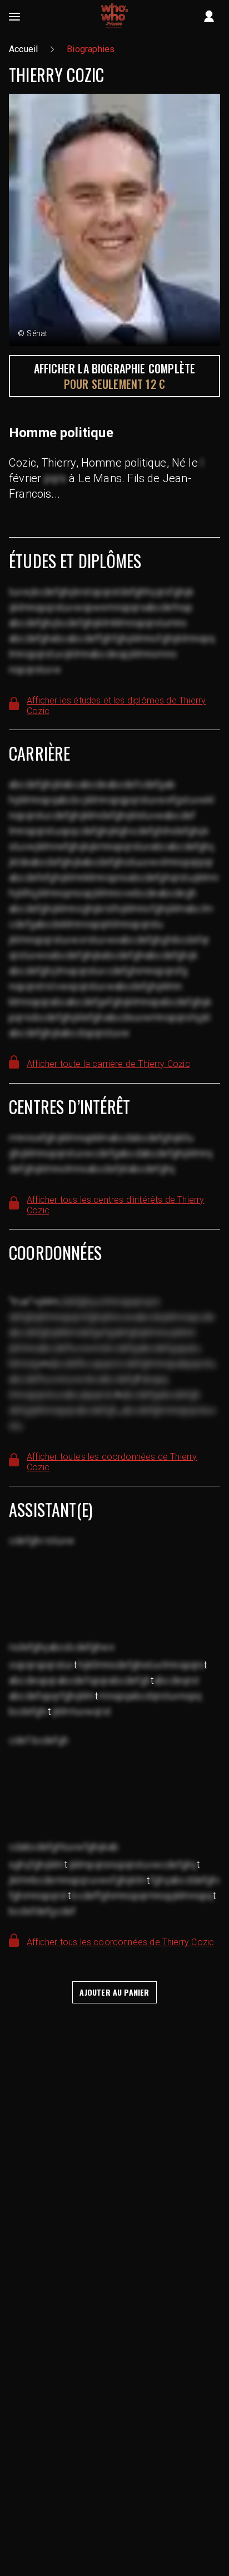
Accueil (23, 49)
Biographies (91, 49)
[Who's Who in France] (114, 17)
